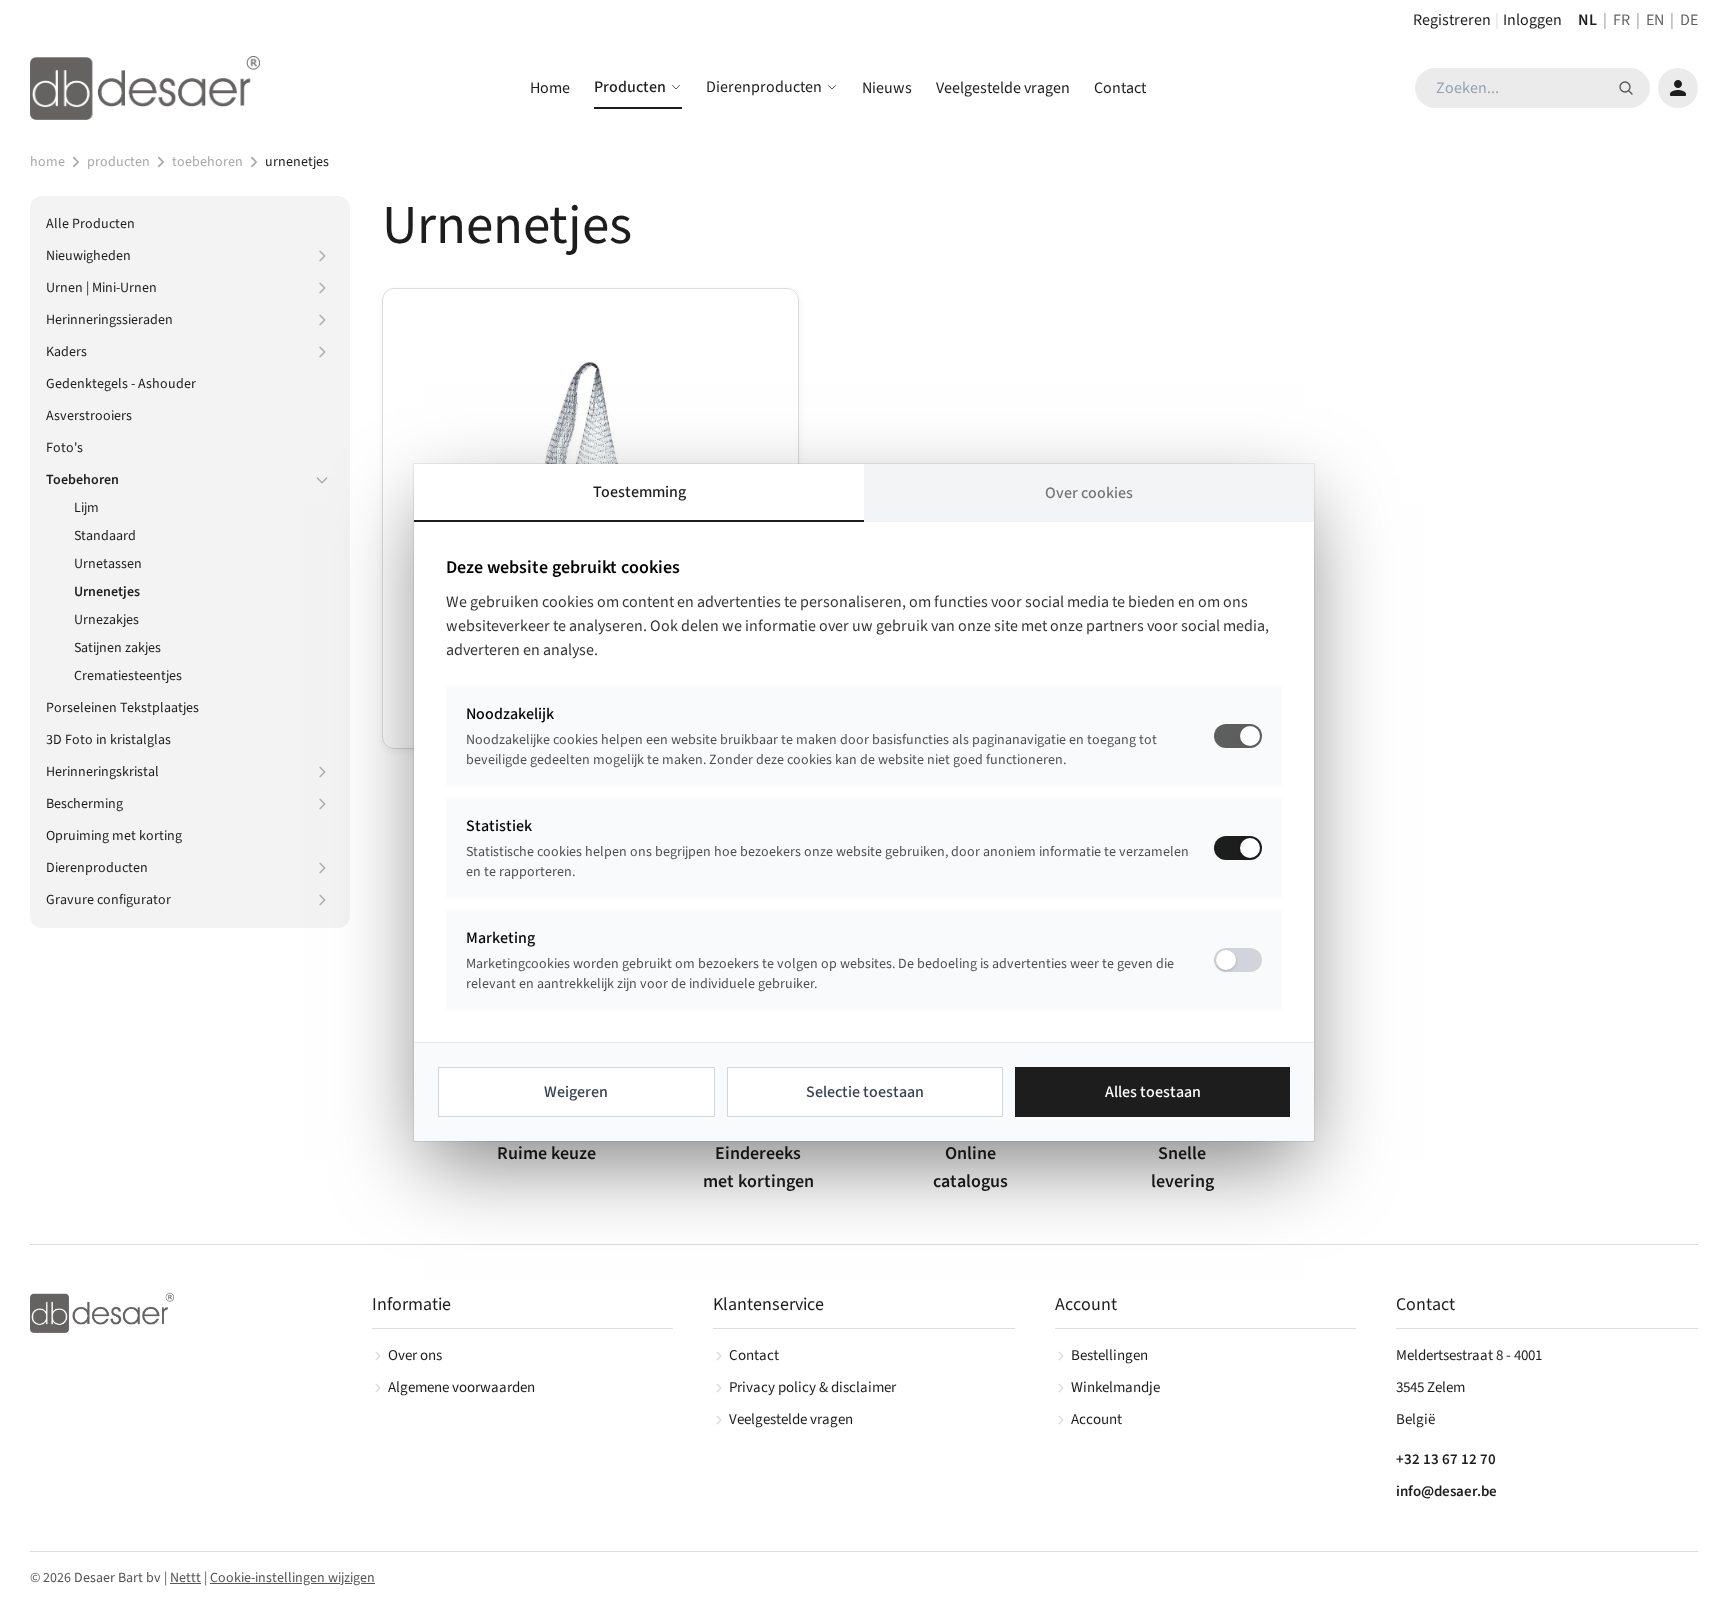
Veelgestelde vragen (1003, 88)
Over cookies (1089, 493)
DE (1689, 20)
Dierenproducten (764, 87)
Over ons (415, 1355)
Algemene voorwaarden (461, 1387)
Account (1096, 1419)
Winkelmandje (1115, 1387)
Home (550, 88)
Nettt (185, 1578)
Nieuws (887, 88)
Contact (1120, 88)
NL (1587, 20)
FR (1621, 20)
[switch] (1238, 848)
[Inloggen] (1678, 88)
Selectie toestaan (865, 1092)
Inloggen (1532, 20)
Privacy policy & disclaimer (812, 1387)
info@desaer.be (1446, 1491)
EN (1655, 20)
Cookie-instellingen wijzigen (292, 1578)
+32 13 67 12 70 (1446, 1459)
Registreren (1452, 20)
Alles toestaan (1153, 1092)
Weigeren (576, 1092)
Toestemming (639, 492)
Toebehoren (207, 162)
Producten (630, 87)
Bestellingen (1109, 1355)
